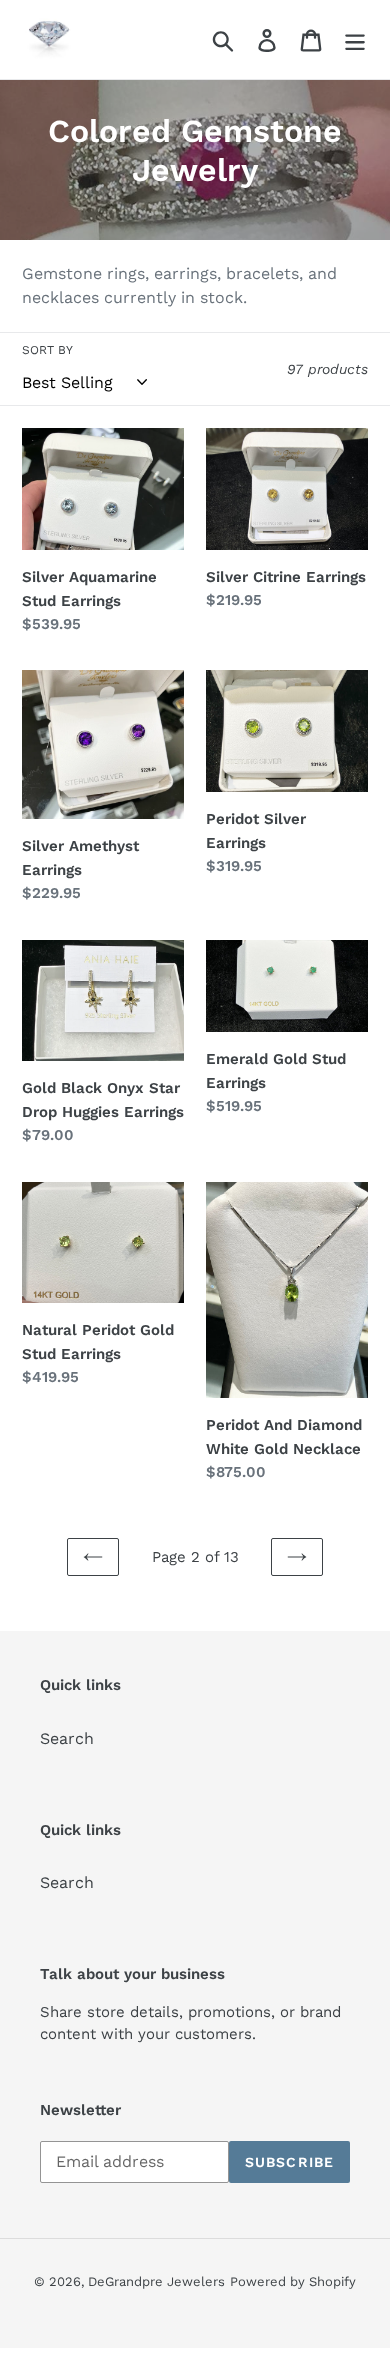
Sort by (47, 350)
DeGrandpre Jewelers (156, 2281)
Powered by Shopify (293, 2281)
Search (67, 1738)
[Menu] (355, 39)
